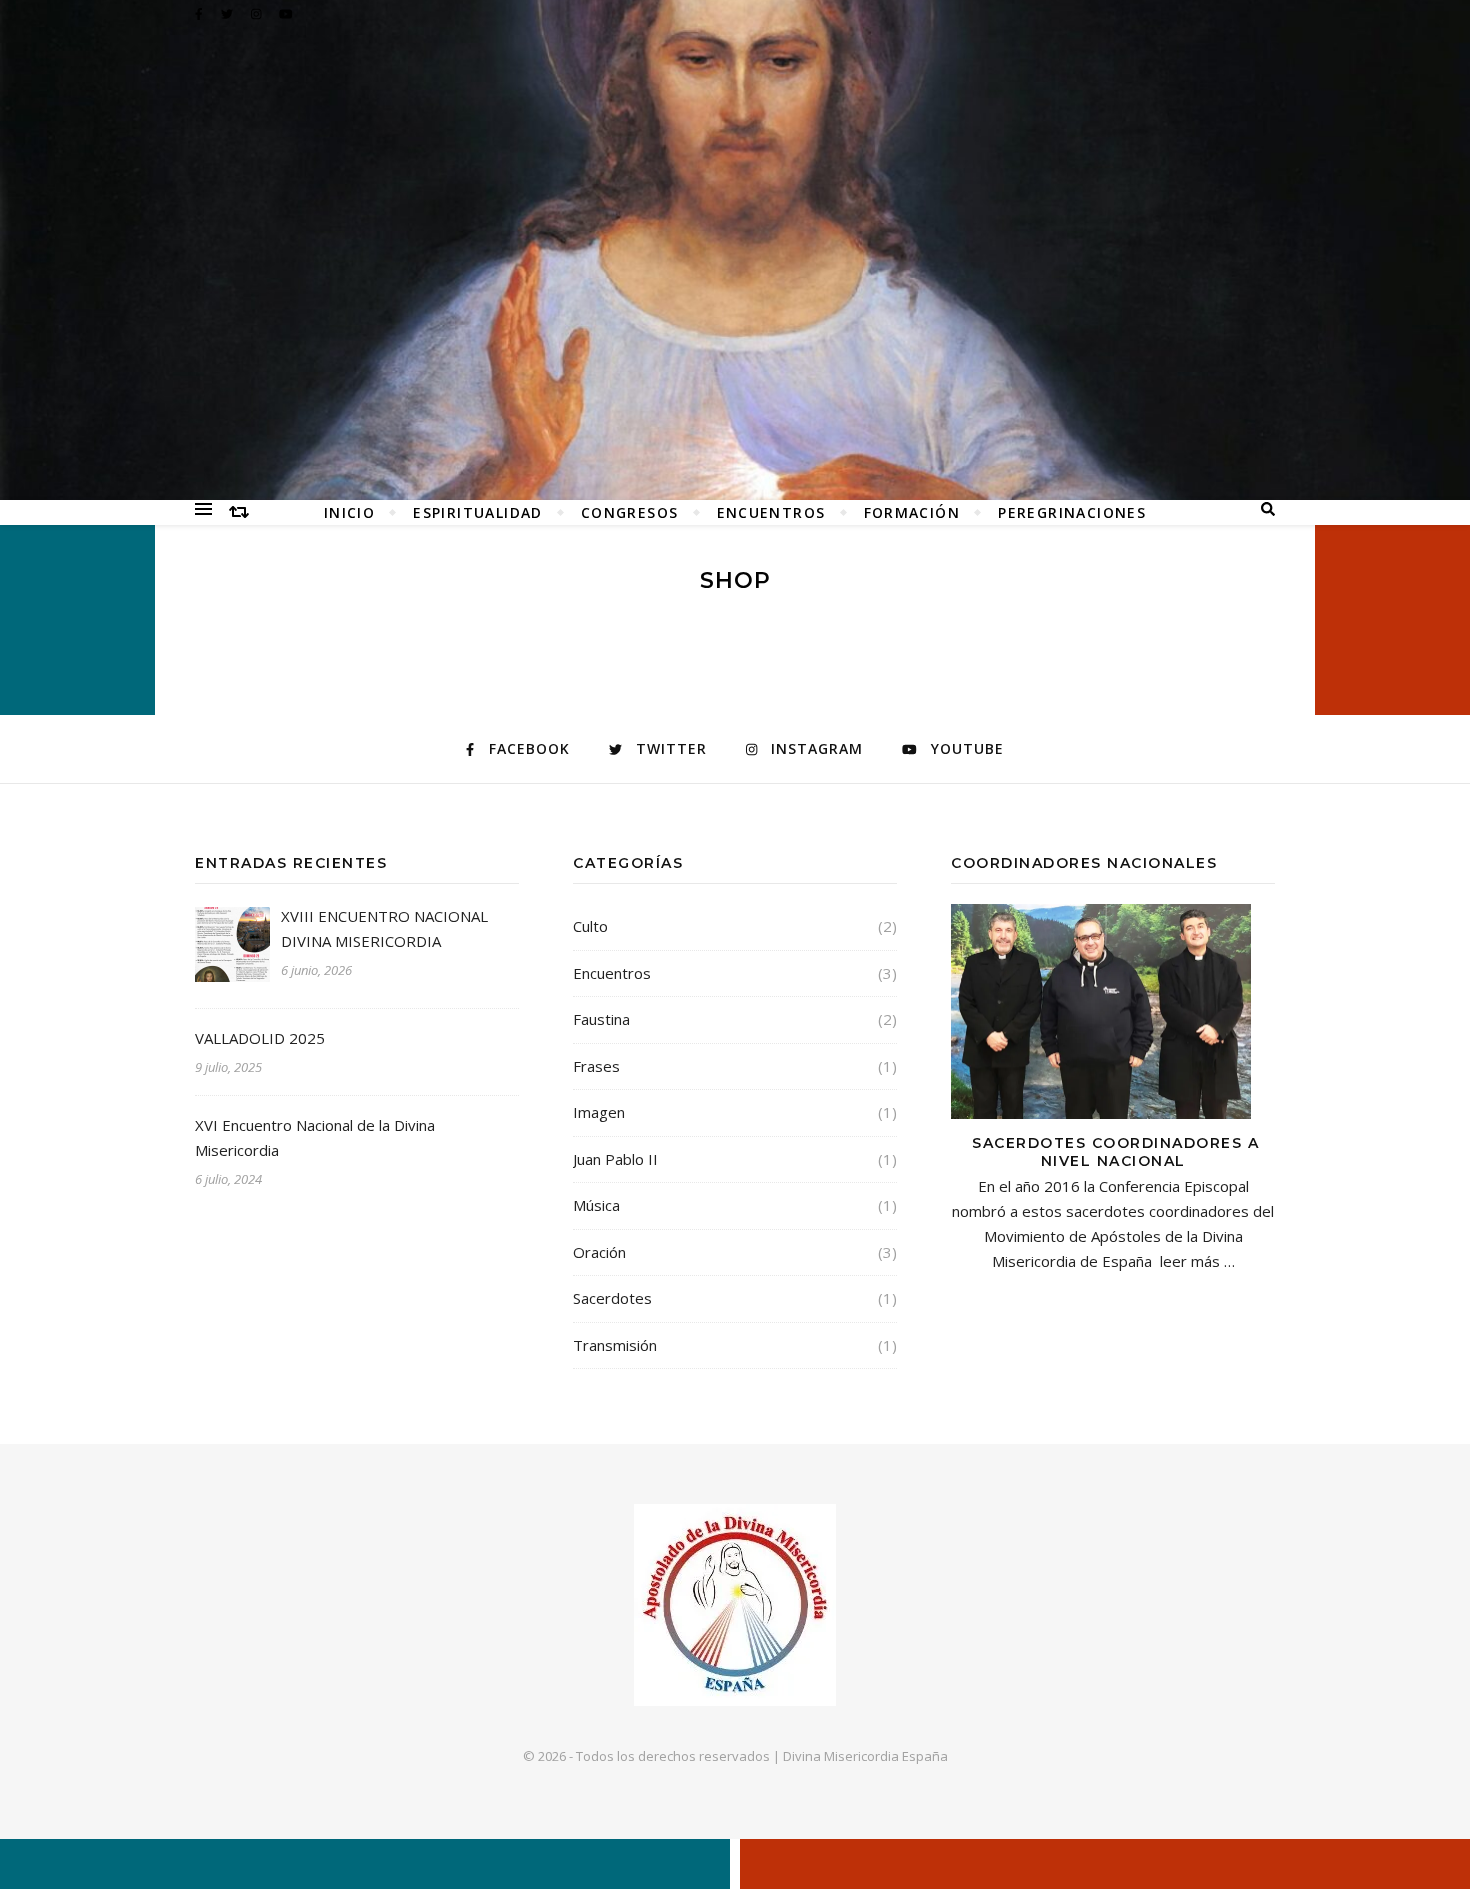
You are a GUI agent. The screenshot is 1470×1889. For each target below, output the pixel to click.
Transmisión (615, 1345)
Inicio (349, 512)
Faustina (601, 1019)
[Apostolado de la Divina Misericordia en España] (735, 250)
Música (596, 1205)
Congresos (630, 512)
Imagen (599, 1112)
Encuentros (771, 512)
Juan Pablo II (615, 1159)
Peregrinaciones (1072, 512)
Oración (599, 1252)
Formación (912, 512)
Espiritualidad (478, 512)
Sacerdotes (612, 1298)
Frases (596, 1066)
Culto (590, 926)
